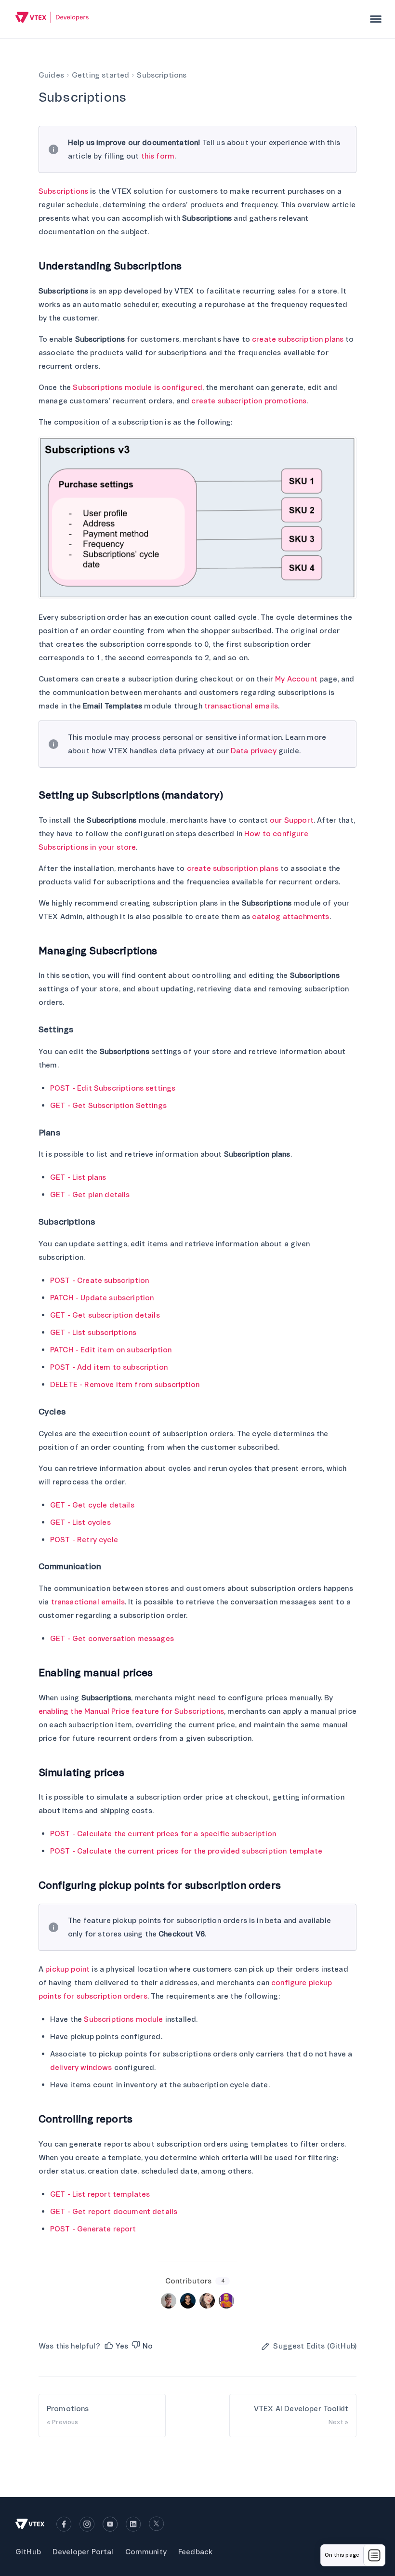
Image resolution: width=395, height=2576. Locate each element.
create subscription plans (298, 339)
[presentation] (376, 19)
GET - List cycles (80, 1522)
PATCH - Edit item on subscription (111, 1350)
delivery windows (81, 2068)
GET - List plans (78, 1177)
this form (158, 156)
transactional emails (241, 706)
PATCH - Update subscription (102, 1298)
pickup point (67, 1969)
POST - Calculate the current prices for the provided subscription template (186, 1851)
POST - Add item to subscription (109, 1367)
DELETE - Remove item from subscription (125, 1385)
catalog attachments (290, 917)
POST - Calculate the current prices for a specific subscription (163, 1834)
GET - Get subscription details (105, 1315)
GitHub (28, 2552)
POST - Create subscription (99, 1281)
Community (146, 2552)
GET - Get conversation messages (112, 1639)
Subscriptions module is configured (137, 387)
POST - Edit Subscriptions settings (113, 1088)
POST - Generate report (93, 2229)
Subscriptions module (123, 2019)
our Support (292, 820)
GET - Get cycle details (92, 1505)
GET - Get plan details (90, 1195)
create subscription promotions (249, 401)
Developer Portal (83, 2552)
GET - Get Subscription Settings (108, 1106)
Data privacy (254, 751)
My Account (296, 679)
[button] (116, 2346)
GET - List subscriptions (93, 1333)
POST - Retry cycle (84, 1540)
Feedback (195, 2552)
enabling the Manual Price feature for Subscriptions (131, 1711)
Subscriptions (63, 191)
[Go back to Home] (52, 19)
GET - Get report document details (114, 2212)
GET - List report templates (100, 2194)
